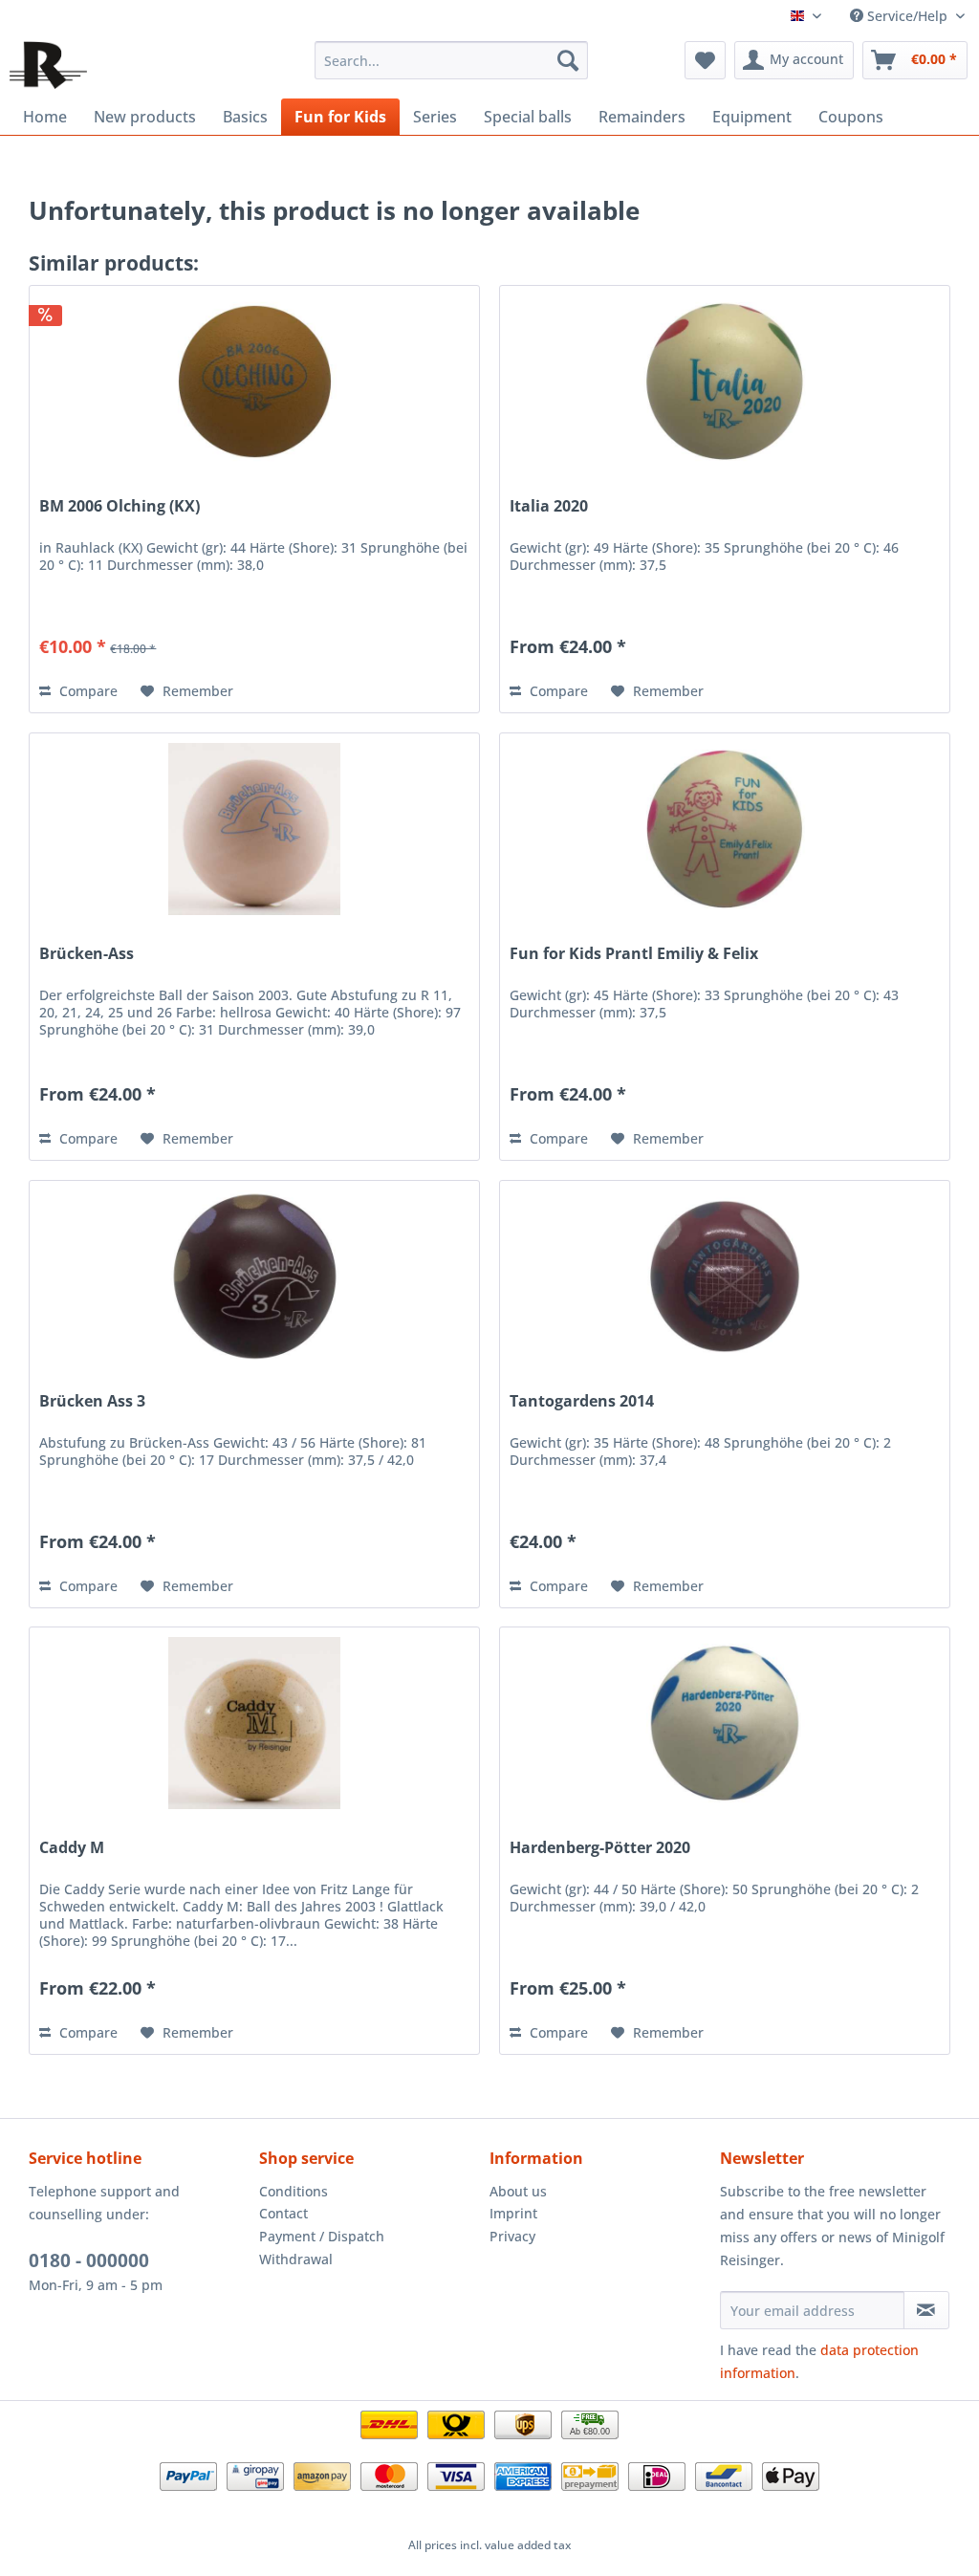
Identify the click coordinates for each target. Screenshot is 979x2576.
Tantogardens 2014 (582, 1401)
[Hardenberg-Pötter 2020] (725, 1723)
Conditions (294, 2191)
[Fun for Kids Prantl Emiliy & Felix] (725, 829)
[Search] (568, 60)
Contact (283, 2213)
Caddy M (72, 1848)
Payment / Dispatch (322, 2236)
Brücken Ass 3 (92, 1401)
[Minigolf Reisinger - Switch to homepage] (48, 65)
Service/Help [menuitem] (907, 16)
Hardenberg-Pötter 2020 (600, 1848)
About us (518, 2191)
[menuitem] (452, 60)
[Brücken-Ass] (254, 829)
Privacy (512, 2236)
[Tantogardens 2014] (725, 1277)
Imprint (513, 2213)
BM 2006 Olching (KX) (120, 506)
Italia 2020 (549, 506)
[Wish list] (705, 60)
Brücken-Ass (87, 954)
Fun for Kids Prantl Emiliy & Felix (634, 954)
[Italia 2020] (725, 382)
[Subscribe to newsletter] (926, 2310)
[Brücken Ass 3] (254, 1277)
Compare (87, 691)
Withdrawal (296, 2259)
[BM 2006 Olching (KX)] (254, 382)
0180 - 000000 (89, 2260)
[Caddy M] (254, 1723)
